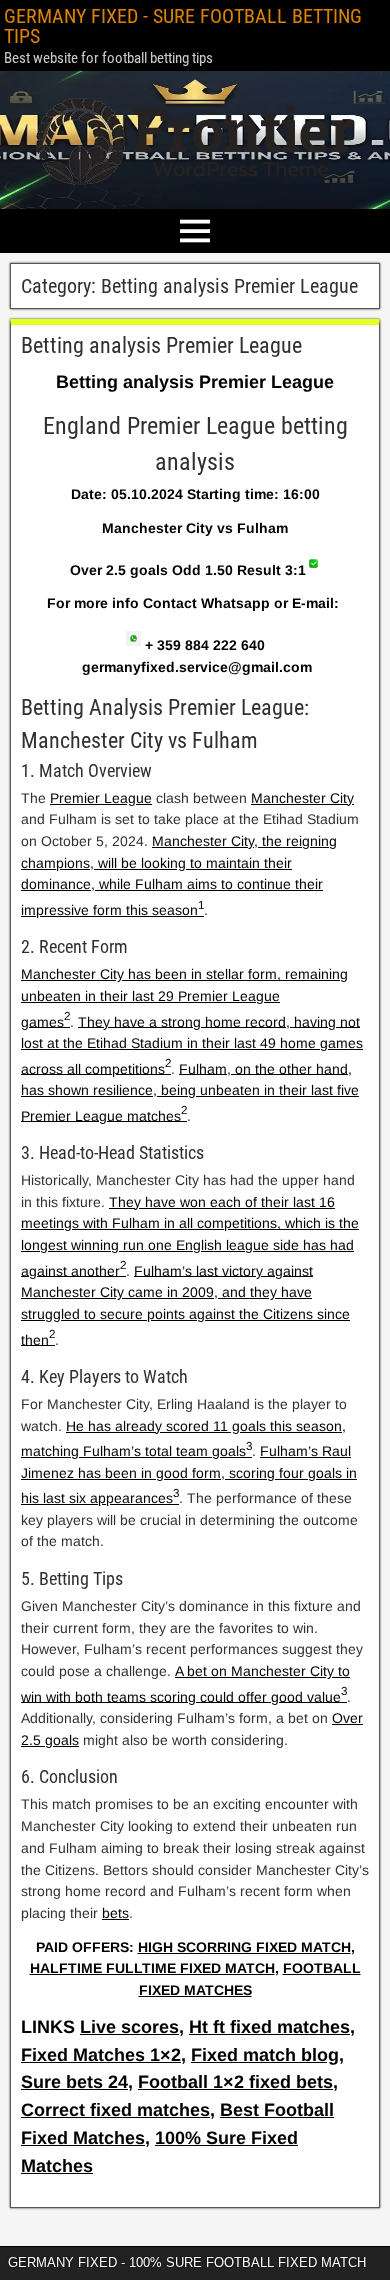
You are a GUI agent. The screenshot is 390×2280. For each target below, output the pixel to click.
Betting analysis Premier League (161, 345)
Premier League (101, 798)
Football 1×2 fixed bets (235, 2082)
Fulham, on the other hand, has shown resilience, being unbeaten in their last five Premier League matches (190, 1091)
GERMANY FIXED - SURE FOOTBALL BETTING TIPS (183, 26)
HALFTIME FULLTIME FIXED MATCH (152, 1968)
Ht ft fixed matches (269, 2027)
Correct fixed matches (115, 2110)
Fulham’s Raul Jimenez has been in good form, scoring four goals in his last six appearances (189, 1474)
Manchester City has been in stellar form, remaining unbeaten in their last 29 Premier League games (184, 997)
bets (115, 1913)
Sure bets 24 (74, 2082)
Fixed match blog (265, 2055)
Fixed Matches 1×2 (101, 2055)
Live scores (129, 2027)
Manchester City (302, 798)
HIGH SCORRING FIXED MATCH (244, 1947)
